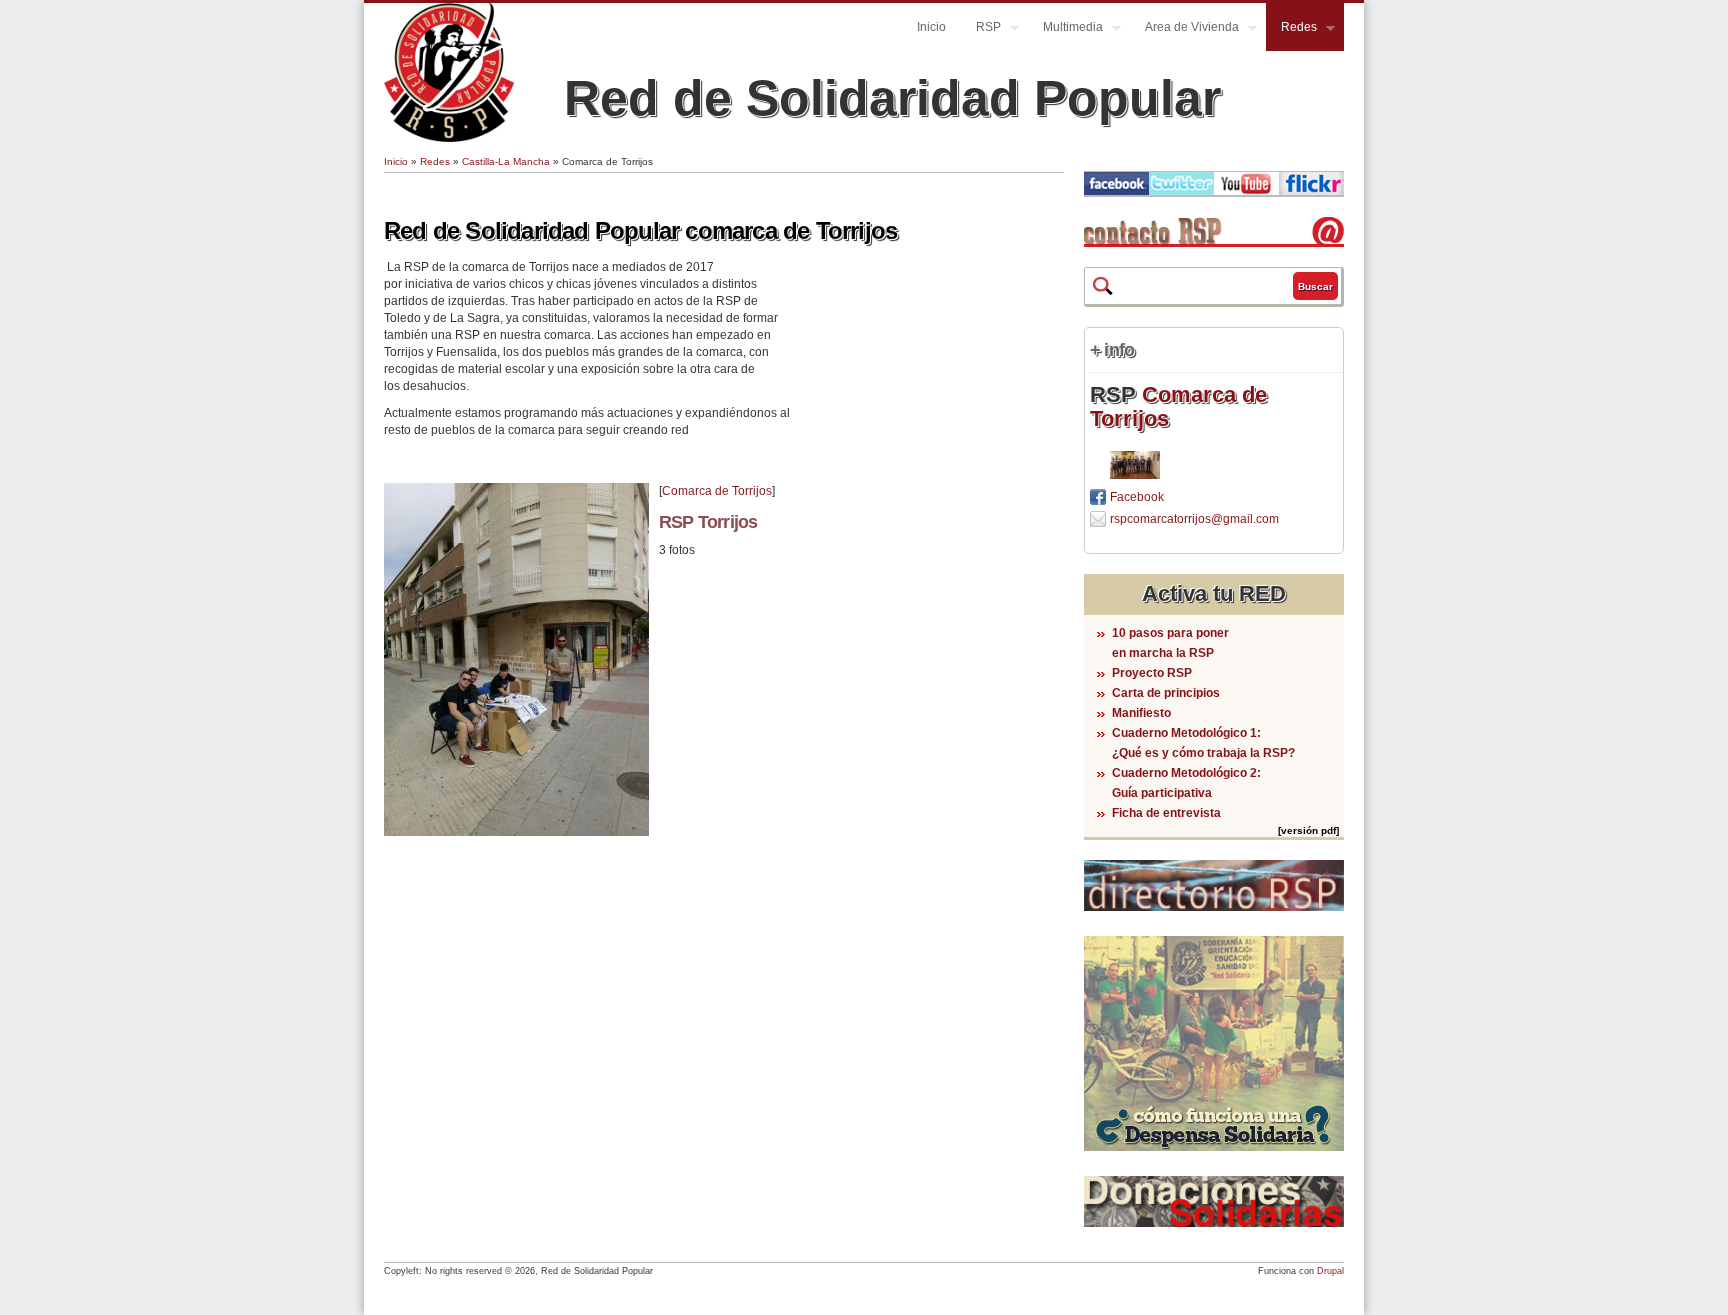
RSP (981, 29)
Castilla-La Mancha (506, 161)
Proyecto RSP (1152, 673)
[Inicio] (449, 138)
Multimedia (1065, 29)
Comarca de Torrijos (717, 491)
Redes (1291, 29)
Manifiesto (1141, 713)
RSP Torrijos (708, 522)
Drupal (1330, 1271)
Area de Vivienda (1184, 29)
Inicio (931, 27)
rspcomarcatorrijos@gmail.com (1194, 519)
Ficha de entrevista (1166, 813)
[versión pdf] (1308, 830)
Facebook (1137, 497)
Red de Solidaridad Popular (892, 98)
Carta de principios (1166, 693)
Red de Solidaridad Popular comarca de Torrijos (640, 230)
